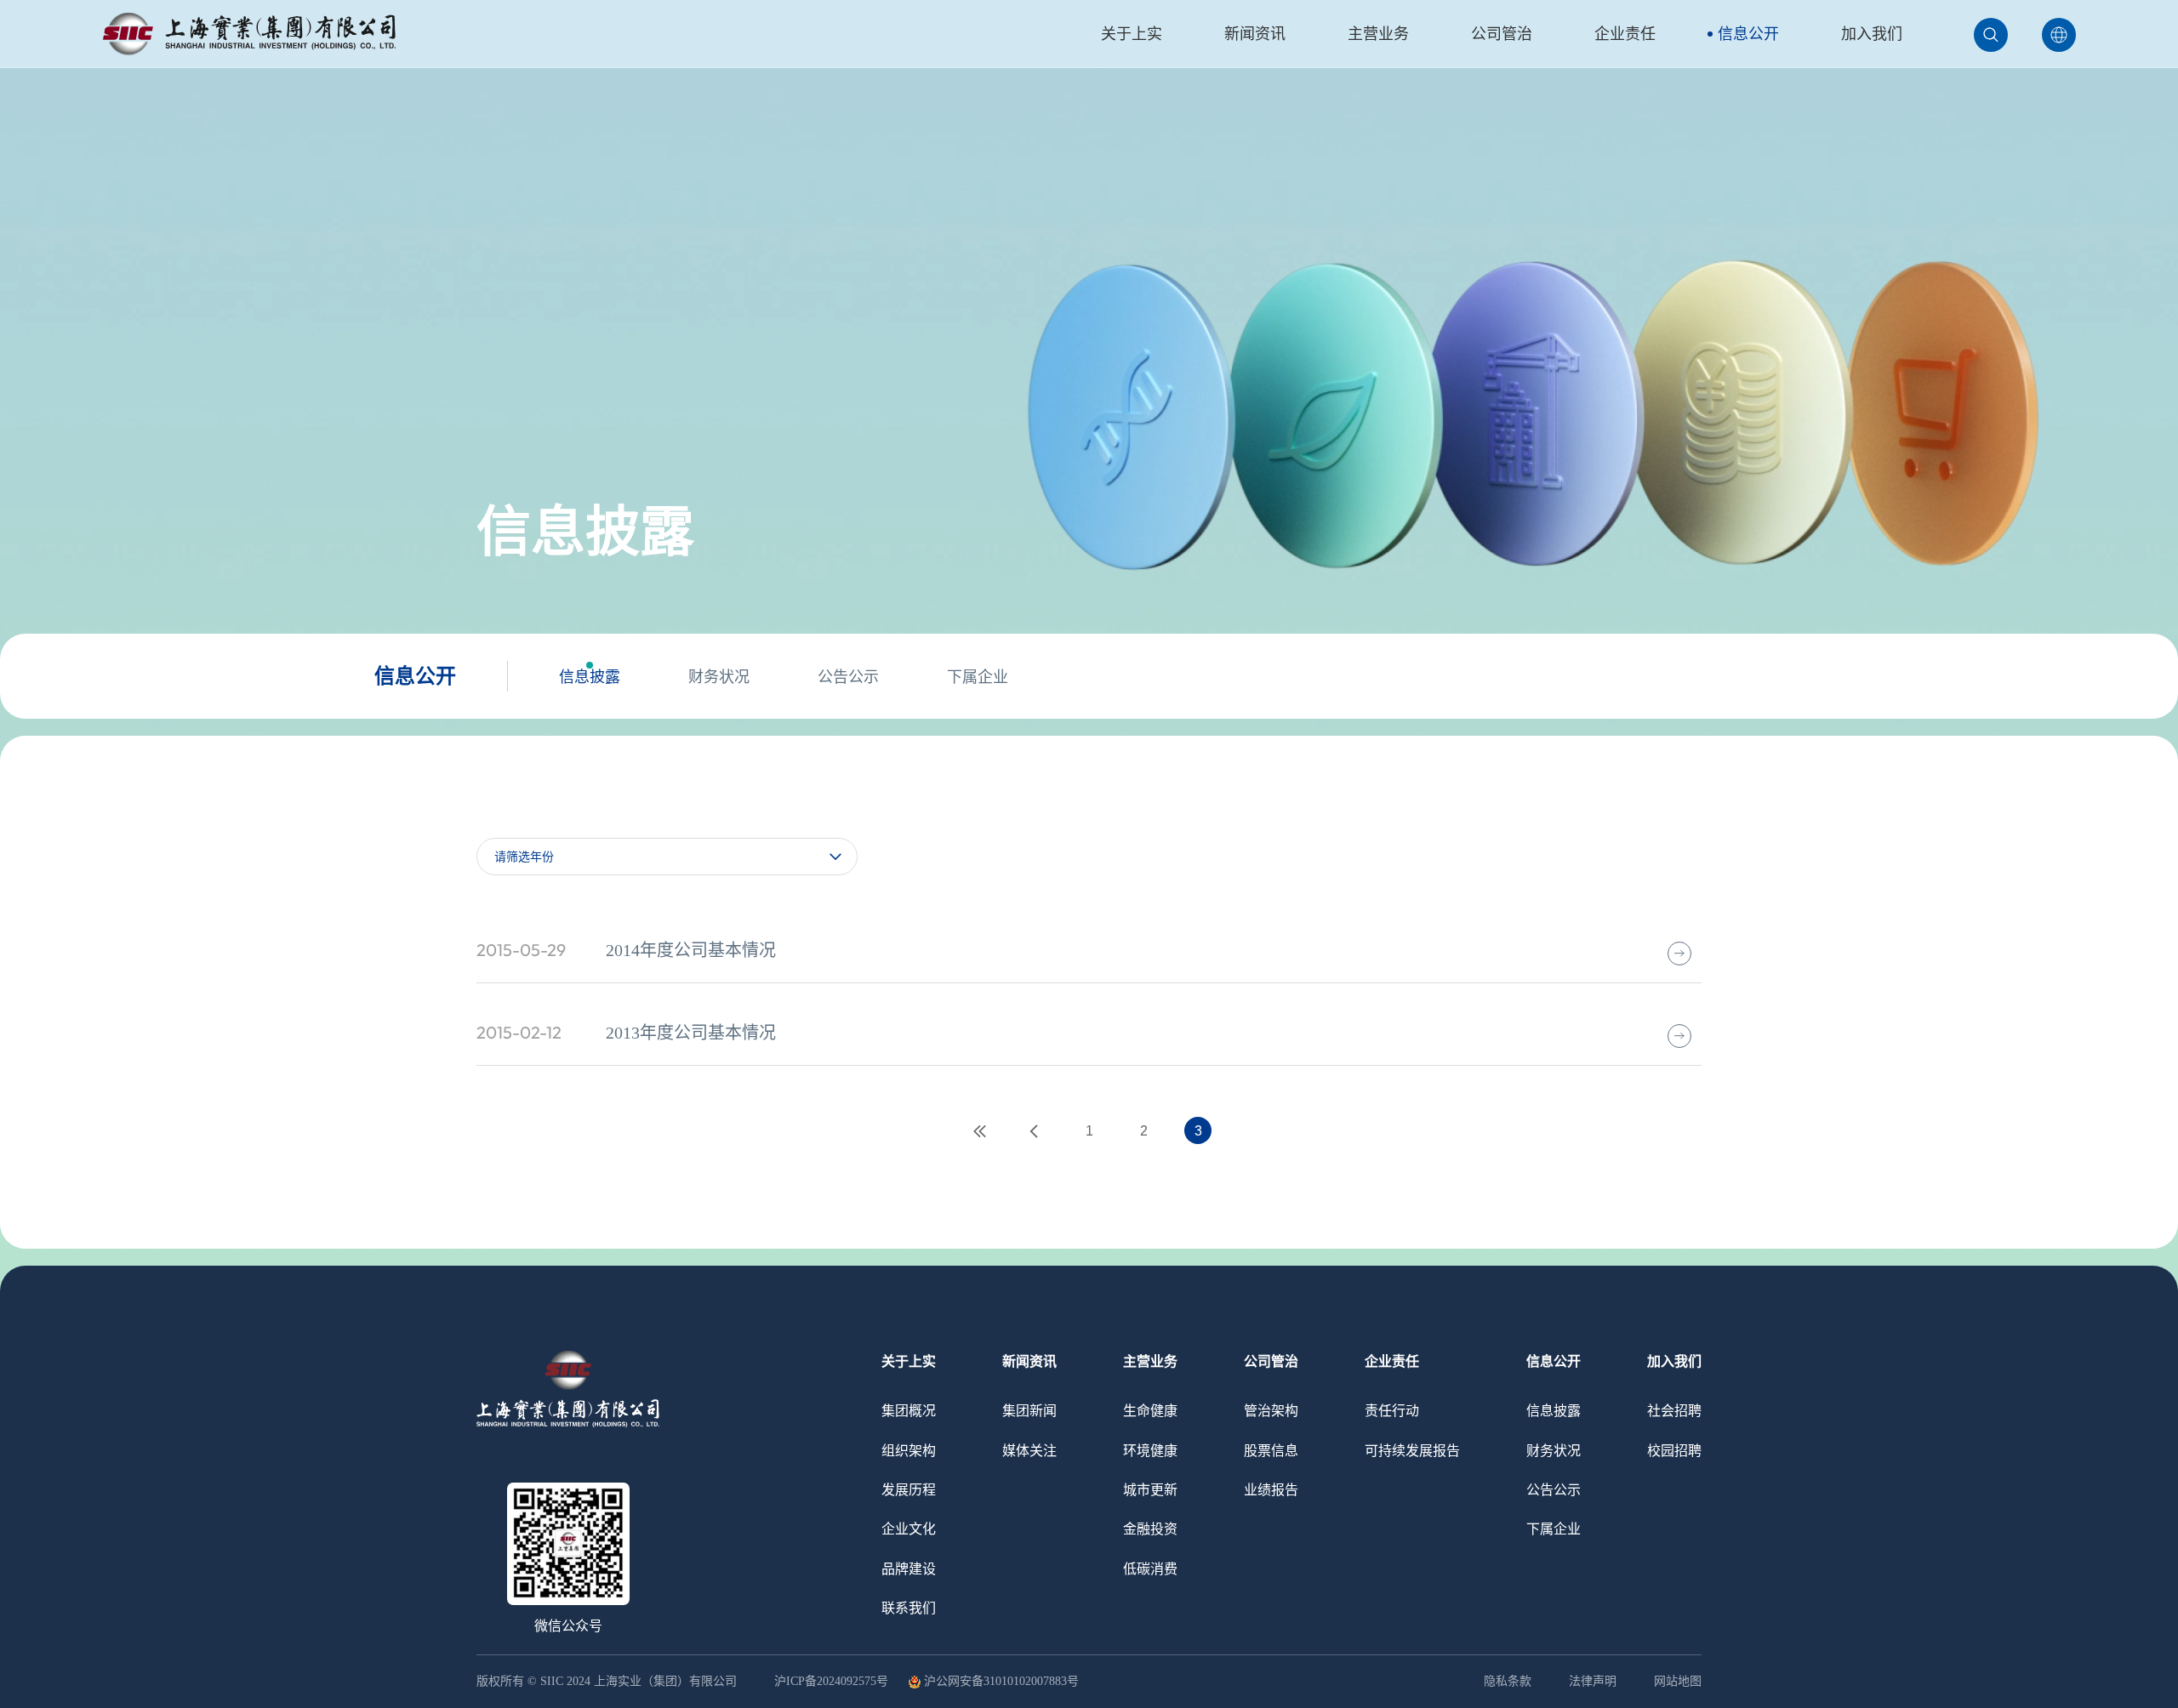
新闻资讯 (1255, 34)
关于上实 (1132, 34)
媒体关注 (1029, 1451)
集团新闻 (1029, 1411)
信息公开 (1748, 34)
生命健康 (1150, 1411)
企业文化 (909, 1529)
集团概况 (909, 1411)
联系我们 (909, 1608)
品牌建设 (909, 1569)
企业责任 (1625, 34)
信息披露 (590, 677)
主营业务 (1378, 34)
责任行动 (1392, 1411)
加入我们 (1872, 34)
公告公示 (848, 677)
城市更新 (1150, 1490)
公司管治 (1502, 34)
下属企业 (978, 677)
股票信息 (1271, 1451)
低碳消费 (1150, 1569)
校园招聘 (1674, 1451)
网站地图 (1678, 1681)
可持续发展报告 (1412, 1451)
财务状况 (719, 677)
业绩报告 (1271, 1490)
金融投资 (1150, 1529)
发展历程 (909, 1490)
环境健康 (1150, 1451)
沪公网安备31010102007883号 (1001, 1682)
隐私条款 (1508, 1681)
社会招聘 (1674, 1411)
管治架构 (1271, 1411)
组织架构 (909, 1451)
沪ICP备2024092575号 (833, 1682)
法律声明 (1593, 1681)
